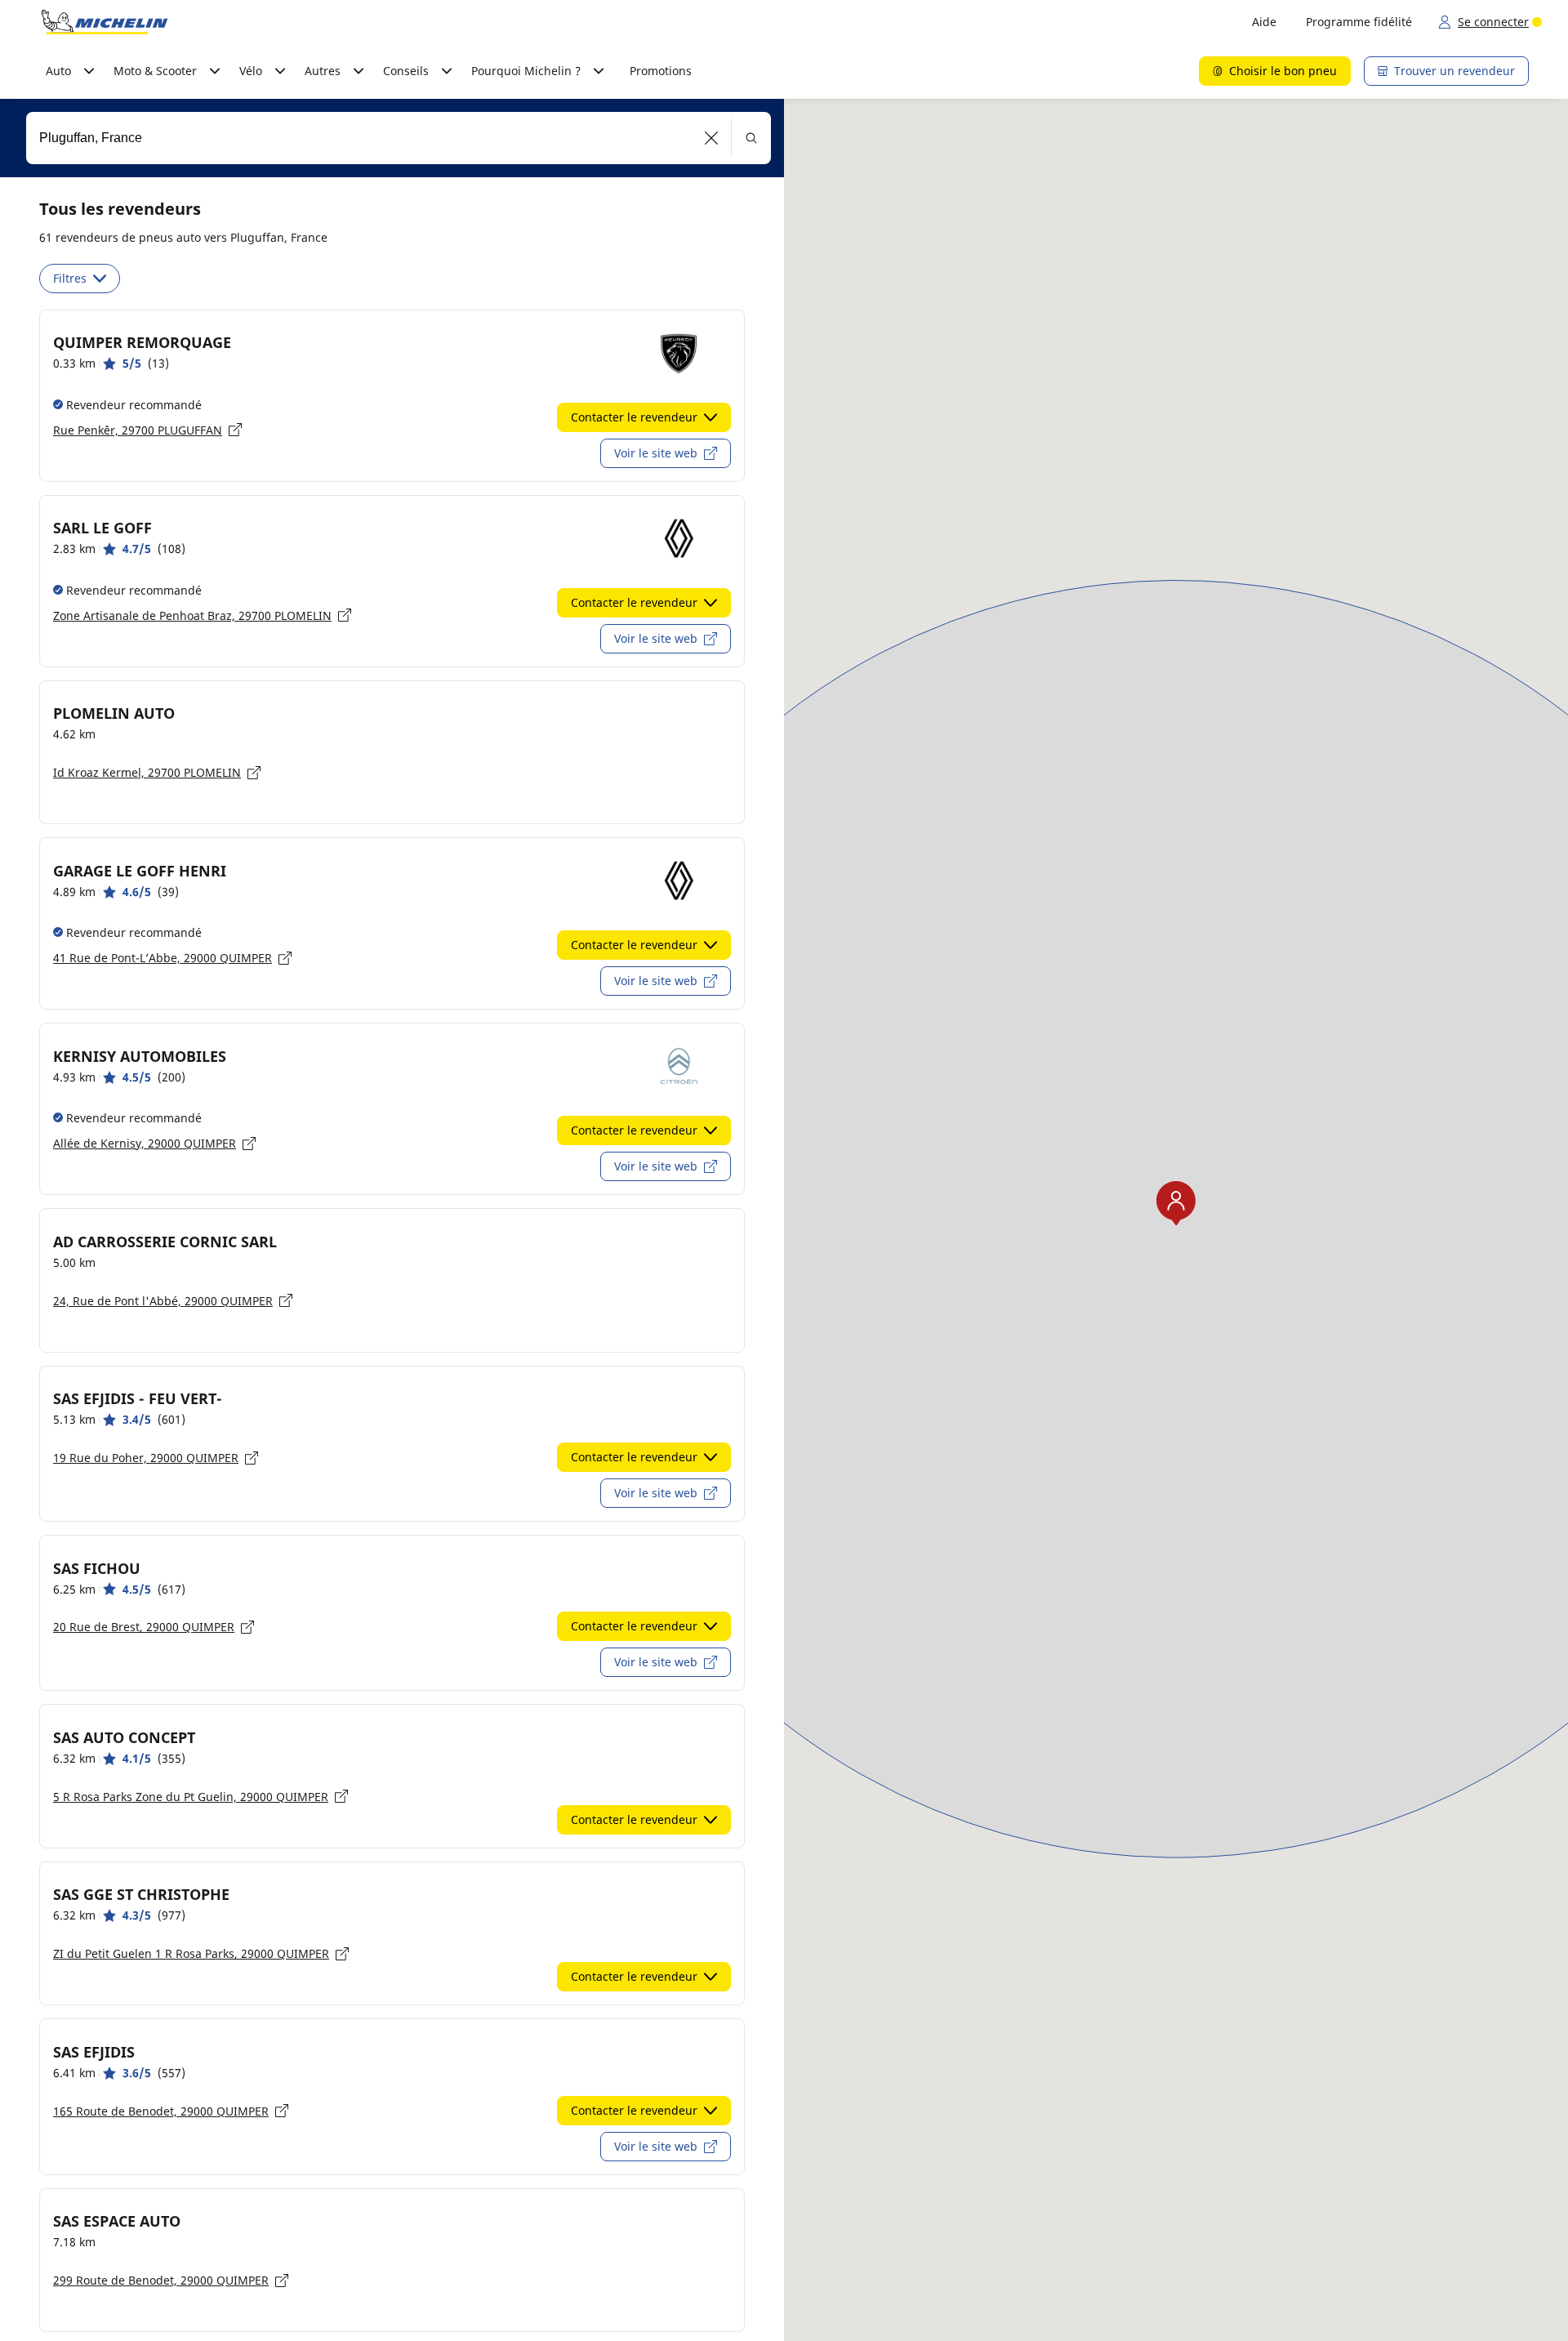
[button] (712, 138)
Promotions (661, 71)
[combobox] (399, 138)
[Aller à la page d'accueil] (105, 22)
